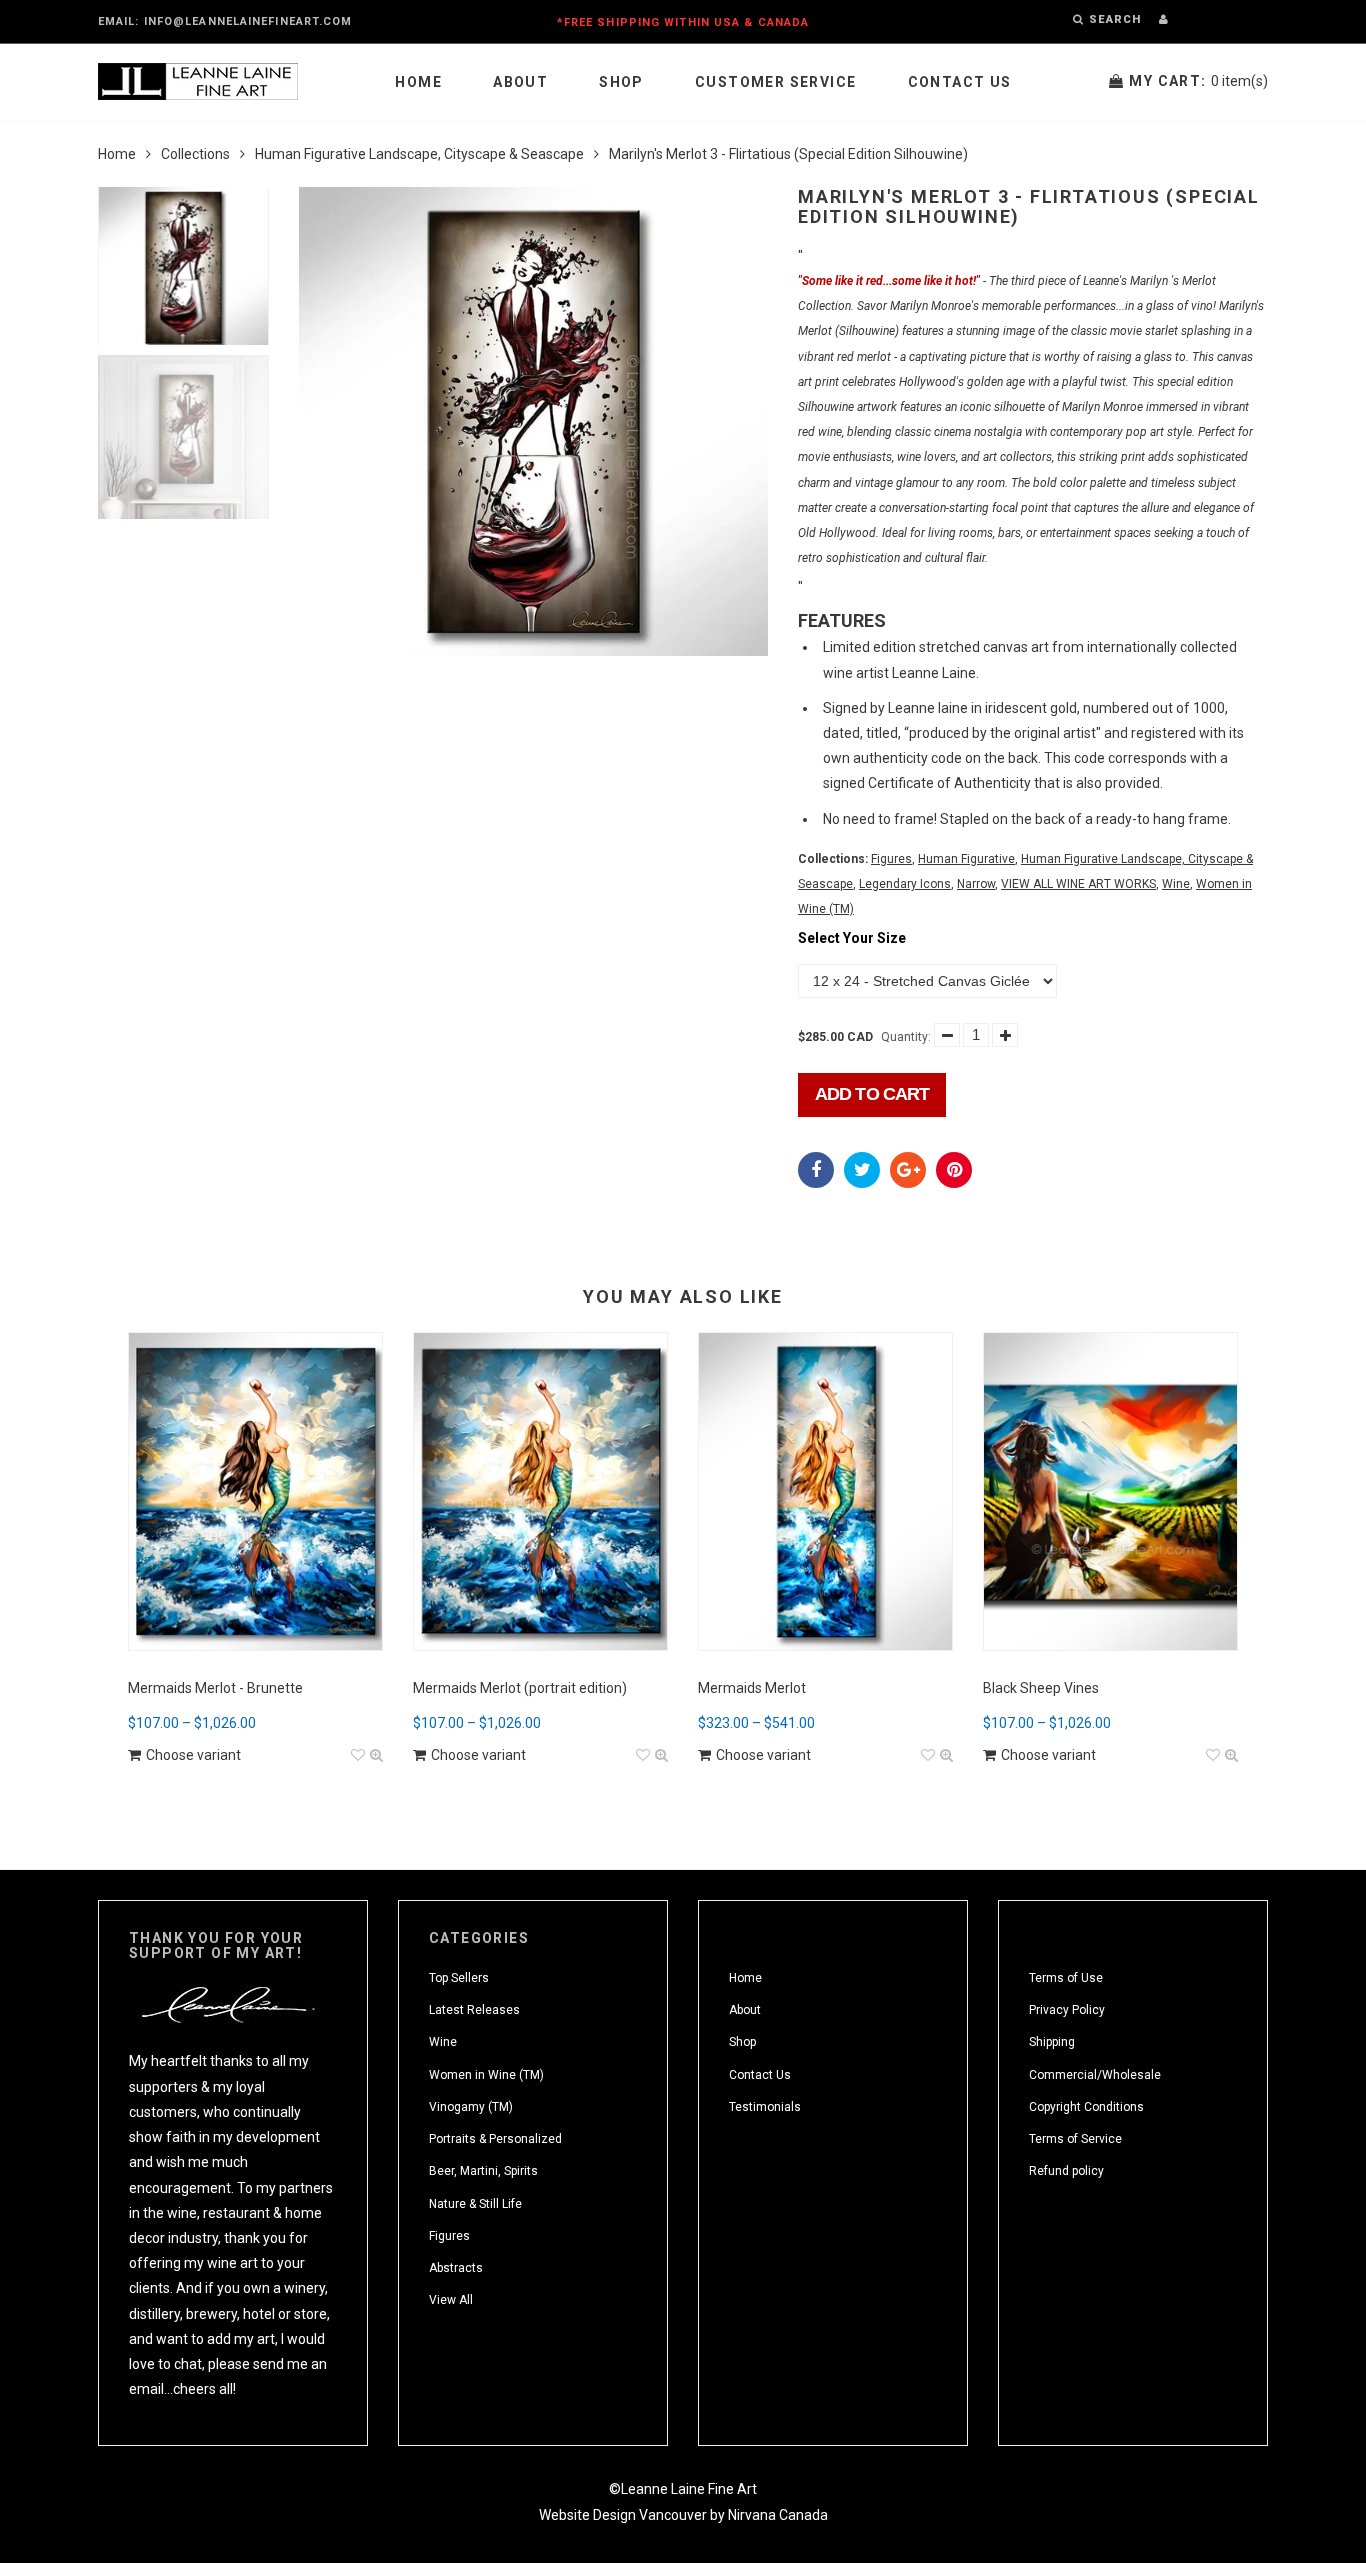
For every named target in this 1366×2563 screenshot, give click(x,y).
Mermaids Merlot (752, 1688)
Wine (1176, 884)
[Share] (816, 1170)
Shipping (1052, 2042)
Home (418, 82)
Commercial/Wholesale (1095, 2075)
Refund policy (1066, 2171)
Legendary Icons (905, 884)
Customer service (775, 82)
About (520, 82)
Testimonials (765, 2107)
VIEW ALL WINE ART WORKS (1078, 884)
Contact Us (960, 82)
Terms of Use (1066, 1978)
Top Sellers (459, 1978)
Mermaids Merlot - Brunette (215, 1688)
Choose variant (193, 1755)
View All (451, 2300)
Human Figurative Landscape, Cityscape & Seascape (419, 154)
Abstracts (456, 2268)
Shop (621, 82)
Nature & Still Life (475, 2204)
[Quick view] (376, 1755)
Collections (195, 154)
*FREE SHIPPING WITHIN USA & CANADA (683, 22)
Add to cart (872, 1094)
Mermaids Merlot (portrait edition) (520, 1688)
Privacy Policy (1067, 2010)
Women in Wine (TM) (486, 2075)
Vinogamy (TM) (471, 2107)
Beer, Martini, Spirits (483, 2171)
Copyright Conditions (1086, 2107)
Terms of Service (1075, 2139)
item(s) (1198, 81)
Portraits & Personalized (495, 2139)
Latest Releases (474, 2010)
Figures (891, 859)
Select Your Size (852, 938)
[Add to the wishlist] (358, 1755)
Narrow (976, 884)
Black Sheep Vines (1041, 1688)
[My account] (1163, 19)
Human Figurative (966, 859)
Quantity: (906, 1037)
